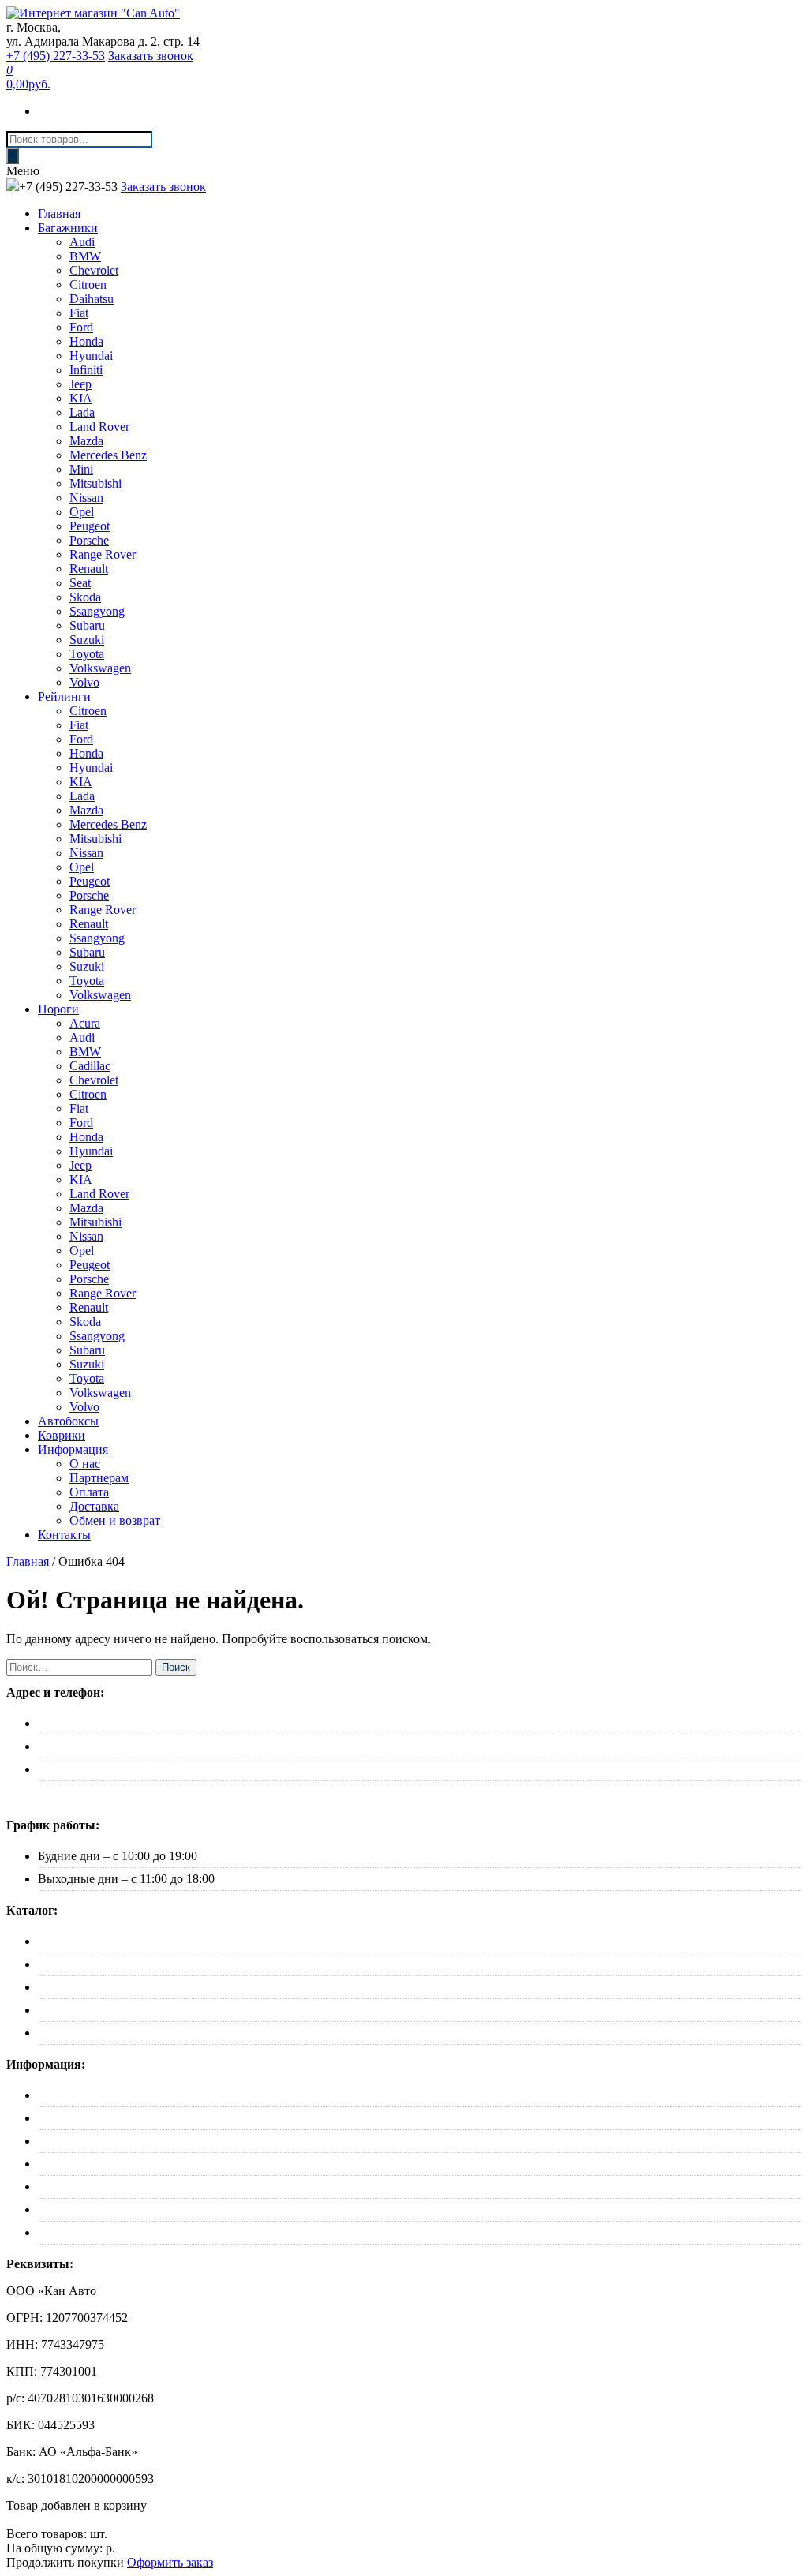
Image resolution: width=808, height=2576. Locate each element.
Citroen (88, 285)
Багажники (68, 228)
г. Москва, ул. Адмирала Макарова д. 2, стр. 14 (163, 1723)
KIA (81, 398)
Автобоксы (68, 1421)
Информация (73, 1449)
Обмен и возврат (115, 1520)
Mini (81, 469)
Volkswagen (100, 668)
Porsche (89, 540)
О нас (85, 1464)
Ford (81, 327)
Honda (86, 341)
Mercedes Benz (108, 455)
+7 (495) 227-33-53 (56, 56)
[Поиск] (13, 156)
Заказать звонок (151, 56)
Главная (59, 213)
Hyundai (91, 356)
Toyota (87, 654)
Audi (82, 242)
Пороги (58, 1009)
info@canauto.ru (80, 1769)
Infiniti (86, 370)
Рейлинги (64, 696)
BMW (85, 256)
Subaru (87, 625)
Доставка (94, 1506)
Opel (82, 512)
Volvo (84, 682)
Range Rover (103, 554)
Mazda (86, 441)
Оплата (89, 1492)
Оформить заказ (170, 2562)
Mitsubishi (95, 483)
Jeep (80, 384)
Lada (82, 412)
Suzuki (87, 640)
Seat (80, 583)
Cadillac (90, 1066)
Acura (85, 1023)
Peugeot (90, 526)
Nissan (86, 498)
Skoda (85, 597)
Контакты (64, 1535)
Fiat (79, 313)
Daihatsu (92, 299)
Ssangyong (97, 611)
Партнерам (99, 1478)
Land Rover (99, 427)
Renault (89, 569)
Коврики (62, 1435)
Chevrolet (94, 270)
